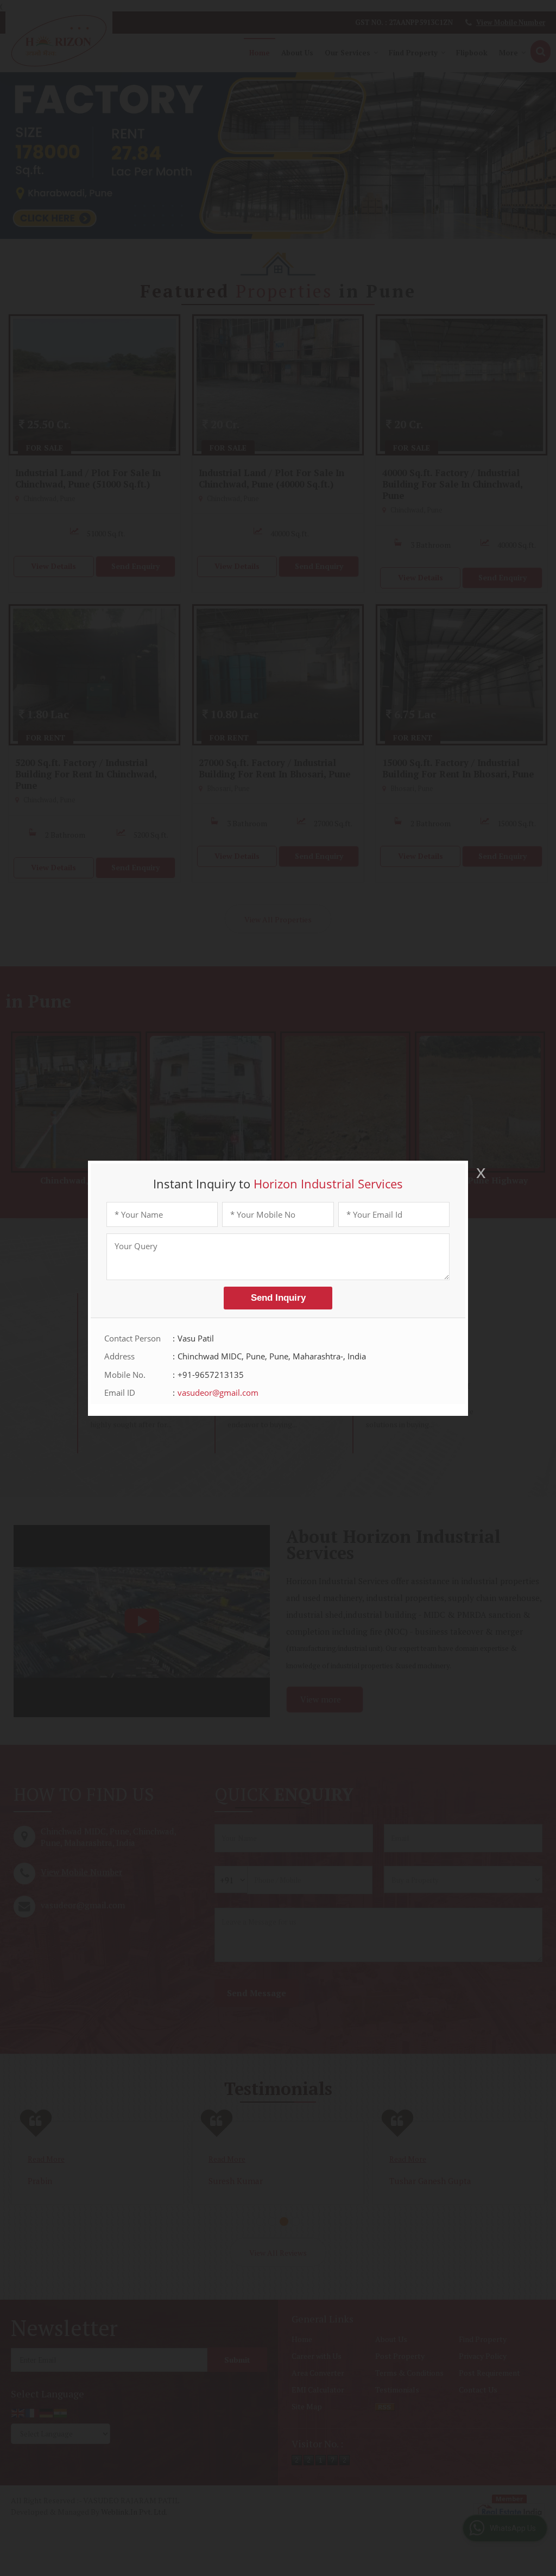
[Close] (480, 1173)
